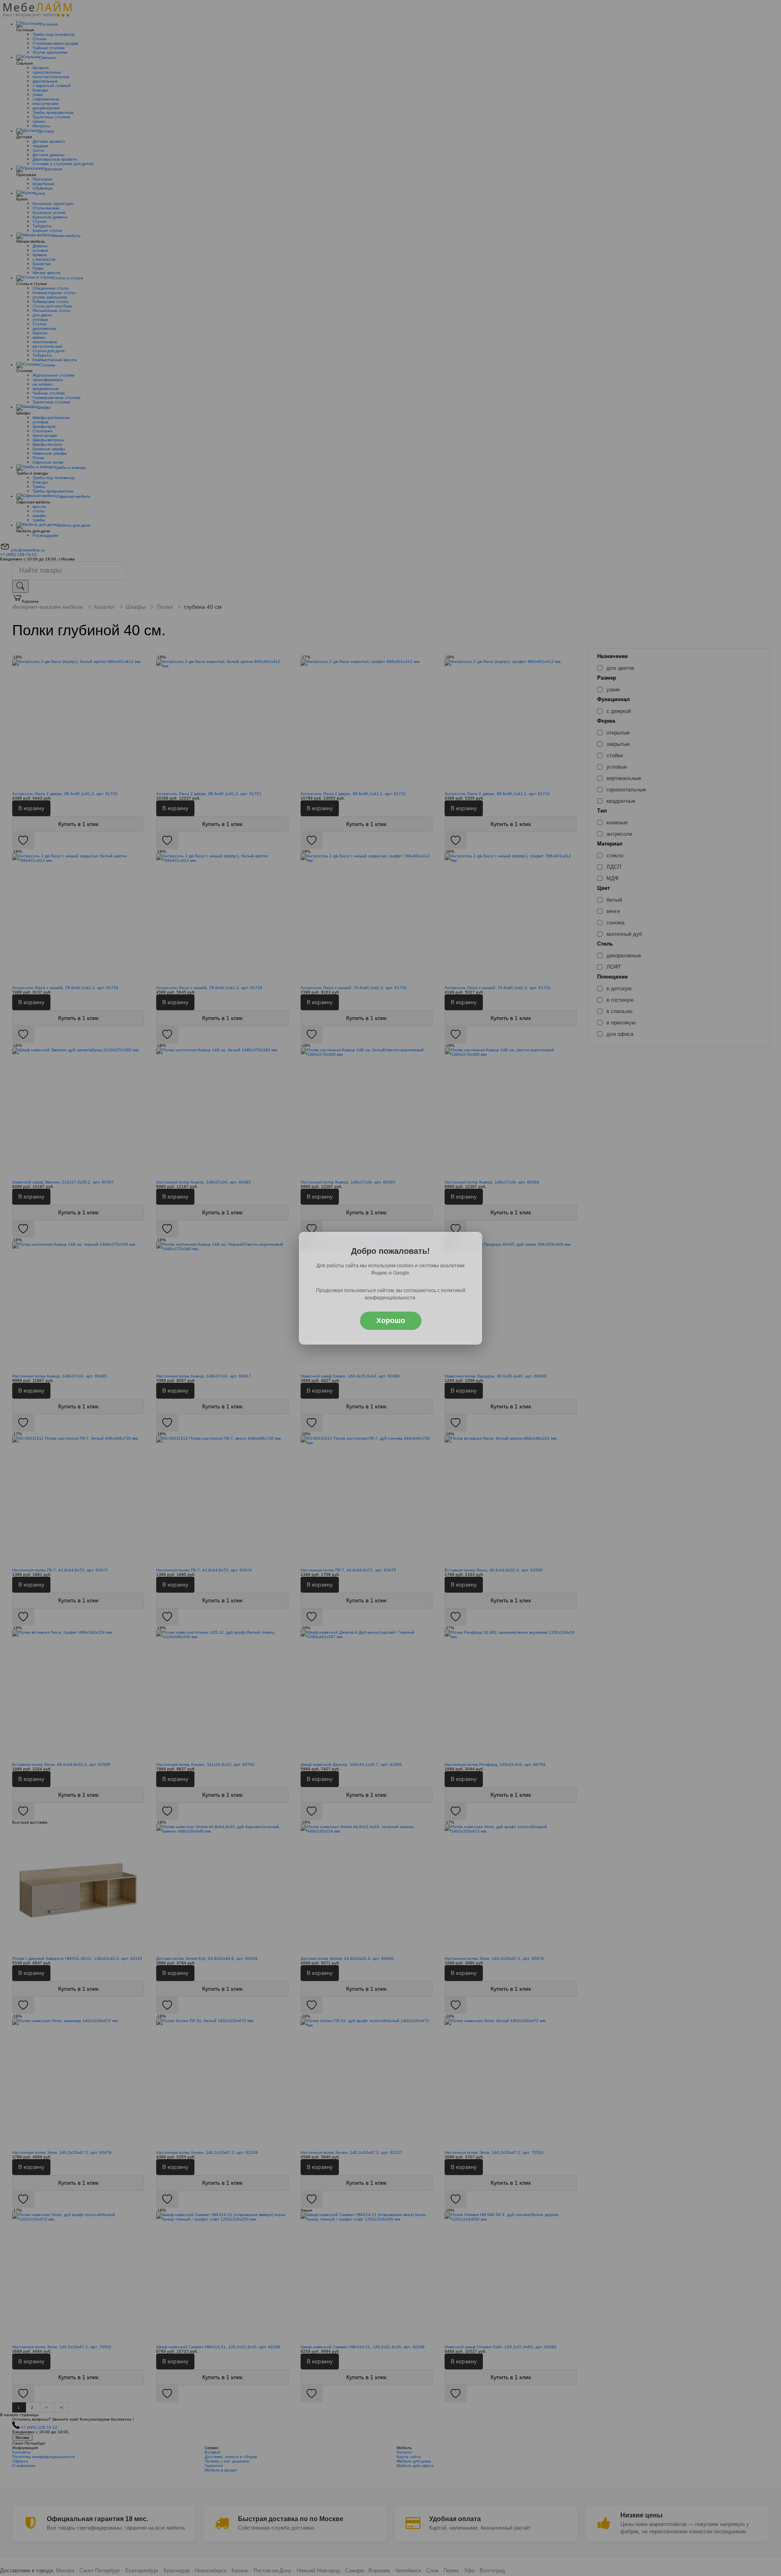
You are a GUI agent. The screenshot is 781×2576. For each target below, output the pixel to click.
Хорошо (391, 1321)
